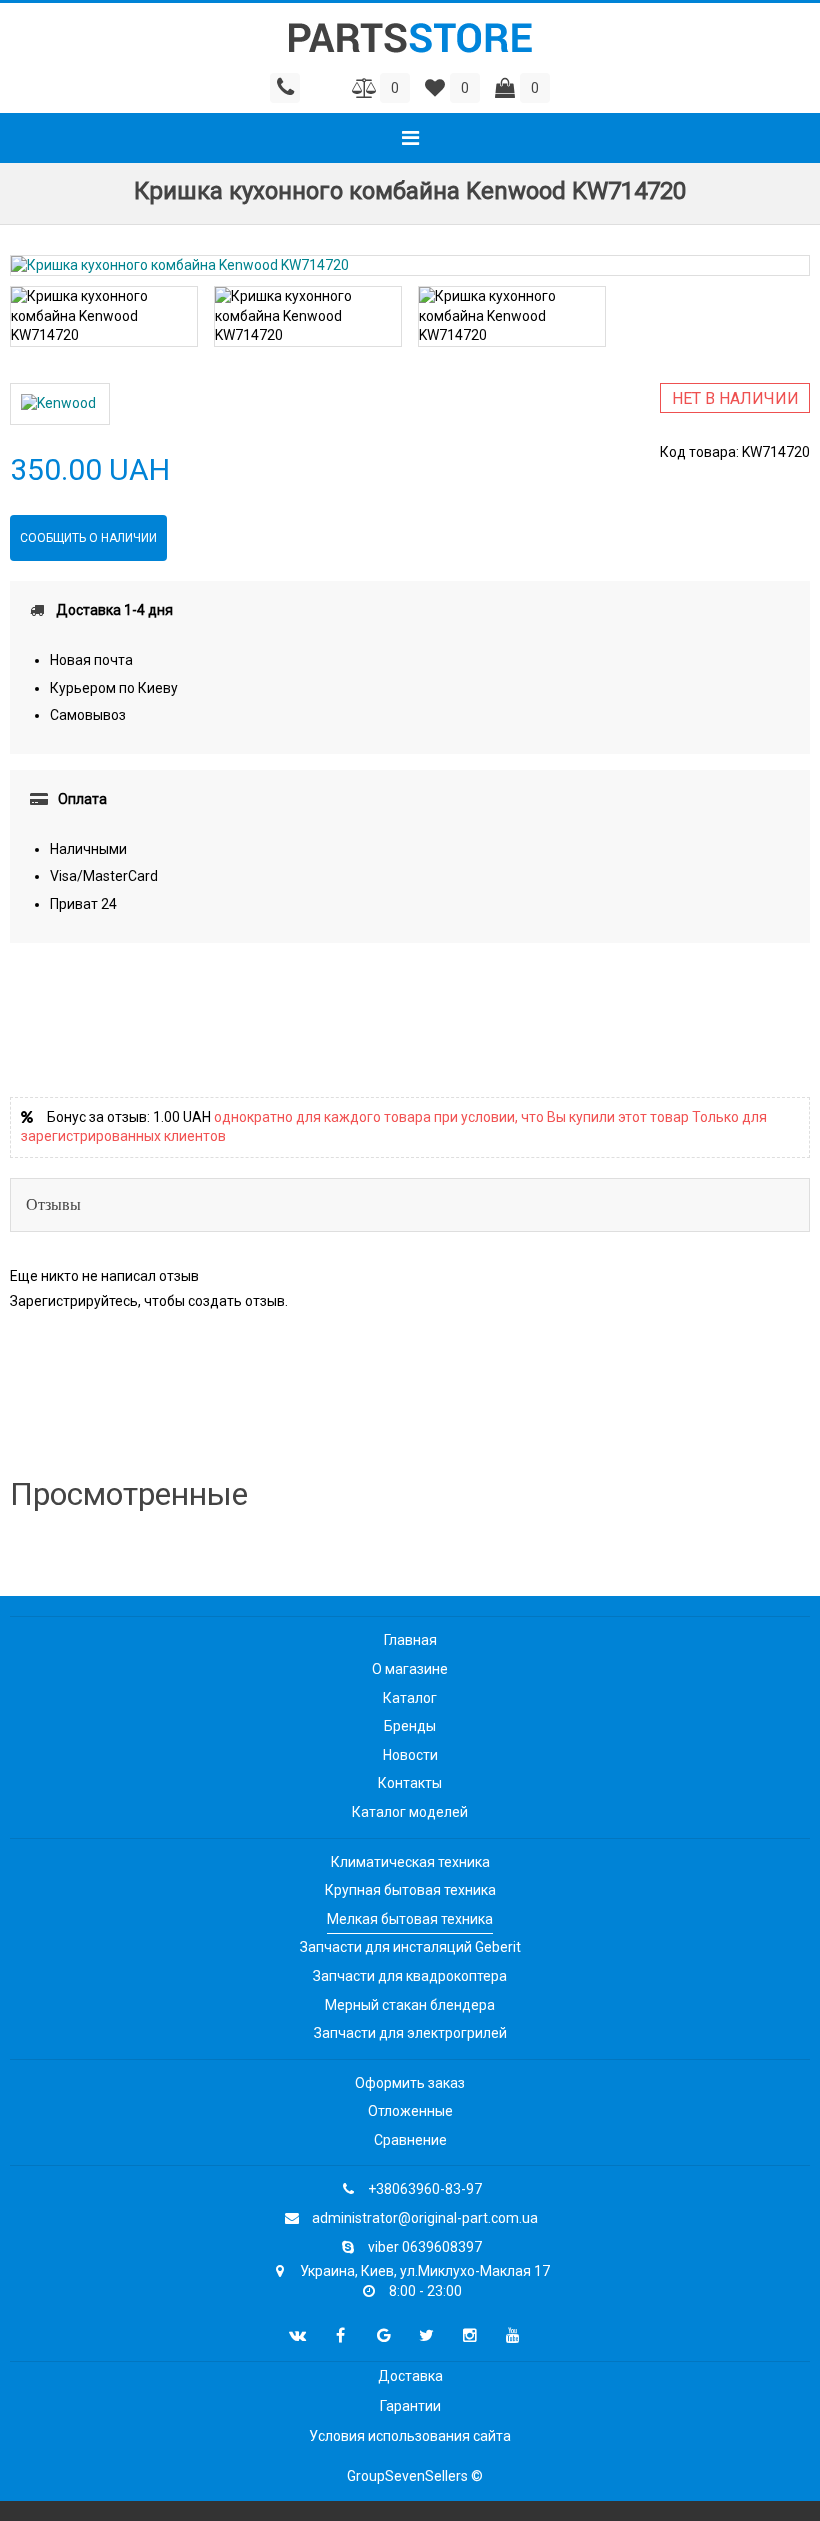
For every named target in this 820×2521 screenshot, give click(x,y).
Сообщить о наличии (88, 538)
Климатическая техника (410, 1862)
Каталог (410, 1698)
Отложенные (410, 2111)
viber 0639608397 (425, 2247)
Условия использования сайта (410, 2436)
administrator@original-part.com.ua (425, 2218)
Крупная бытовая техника (410, 1890)
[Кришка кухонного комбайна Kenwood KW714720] (410, 266)
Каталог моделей (410, 1812)
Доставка (410, 2376)
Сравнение (410, 2140)
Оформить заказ (410, 2083)
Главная (410, 1640)
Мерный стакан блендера (410, 2005)
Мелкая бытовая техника (410, 1919)
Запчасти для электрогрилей (410, 2033)
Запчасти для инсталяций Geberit (410, 1947)
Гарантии (410, 2406)
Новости (410, 1755)
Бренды (410, 1726)
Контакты (410, 1783)
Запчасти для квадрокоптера (410, 1976)
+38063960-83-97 (425, 2189)
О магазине (410, 1669)
